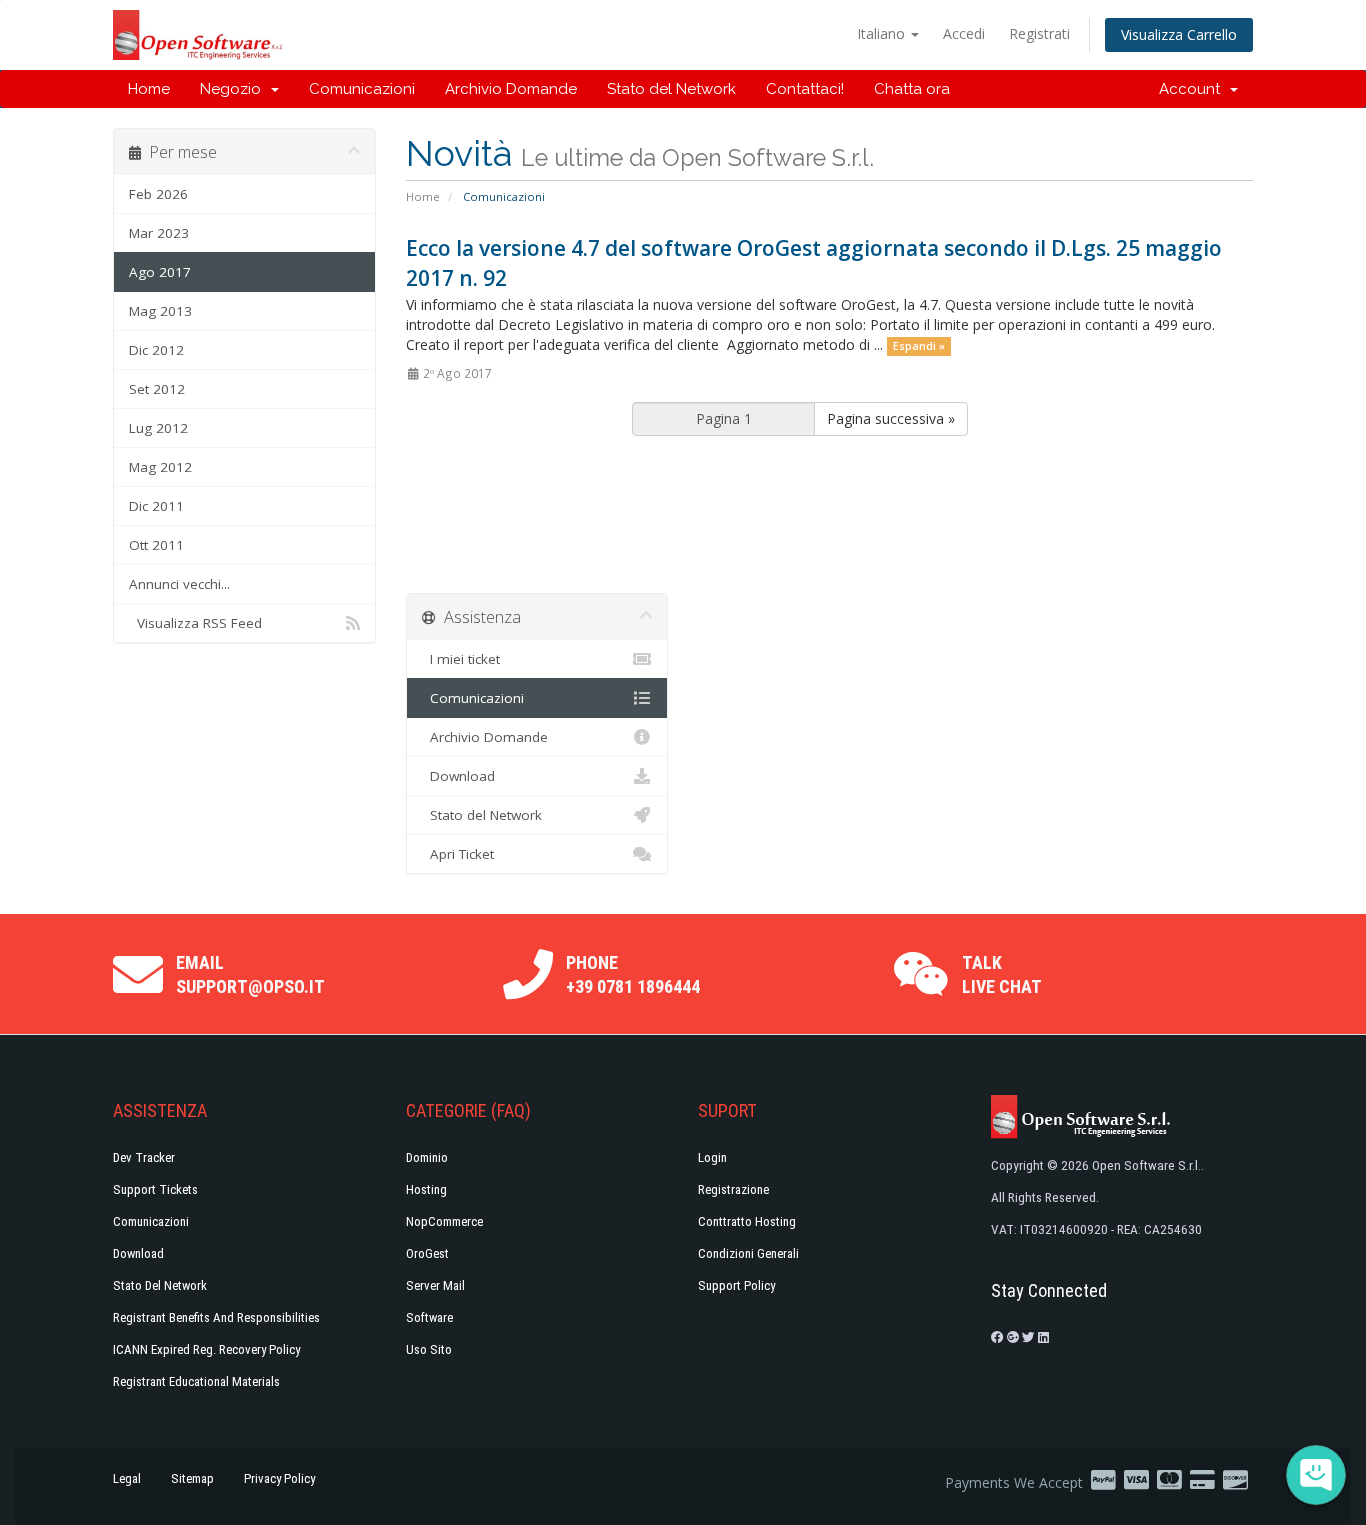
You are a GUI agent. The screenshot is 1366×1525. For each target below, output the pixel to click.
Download (458, 776)
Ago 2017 (160, 272)
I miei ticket (461, 659)
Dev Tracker (144, 1157)
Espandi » (919, 346)
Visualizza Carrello (1179, 34)
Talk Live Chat (1002, 974)
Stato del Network (671, 89)
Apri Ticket (458, 854)
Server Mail (435, 1285)
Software (429, 1317)
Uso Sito (429, 1349)
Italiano (883, 33)
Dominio (427, 1157)
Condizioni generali (748, 1253)
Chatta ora (912, 89)
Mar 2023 (159, 233)
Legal (127, 1478)
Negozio (234, 89)
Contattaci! (805, 89)
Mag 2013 (160, 311)
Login (712, 1157)
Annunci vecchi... (179, 584)
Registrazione (733, 1189)
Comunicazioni (362, 89)
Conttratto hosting (747, 1221)
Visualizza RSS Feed (195, 623)
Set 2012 (157, 389)
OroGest (427, 1253)
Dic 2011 (156, 506)
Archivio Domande (511, 89)
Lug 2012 (158, 428)
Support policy (736, 1285)
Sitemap (192, 1478)
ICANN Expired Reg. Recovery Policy (206, 1349)
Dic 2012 (156, 350)
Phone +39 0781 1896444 (633, 974)
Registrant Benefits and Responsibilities (216, 1317)
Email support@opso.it (250, 974)
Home (149, 89)
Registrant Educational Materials (196, 1381)
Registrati (1039, 33)
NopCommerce (444, 1221)
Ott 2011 (156, 545)
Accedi (964, 33)
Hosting (426, 1189)
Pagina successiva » (891, 418)
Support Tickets (155, 1189)
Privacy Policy (279, 1478)
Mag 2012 (160, 467)
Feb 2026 (158, 194)
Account (1193, 89)
